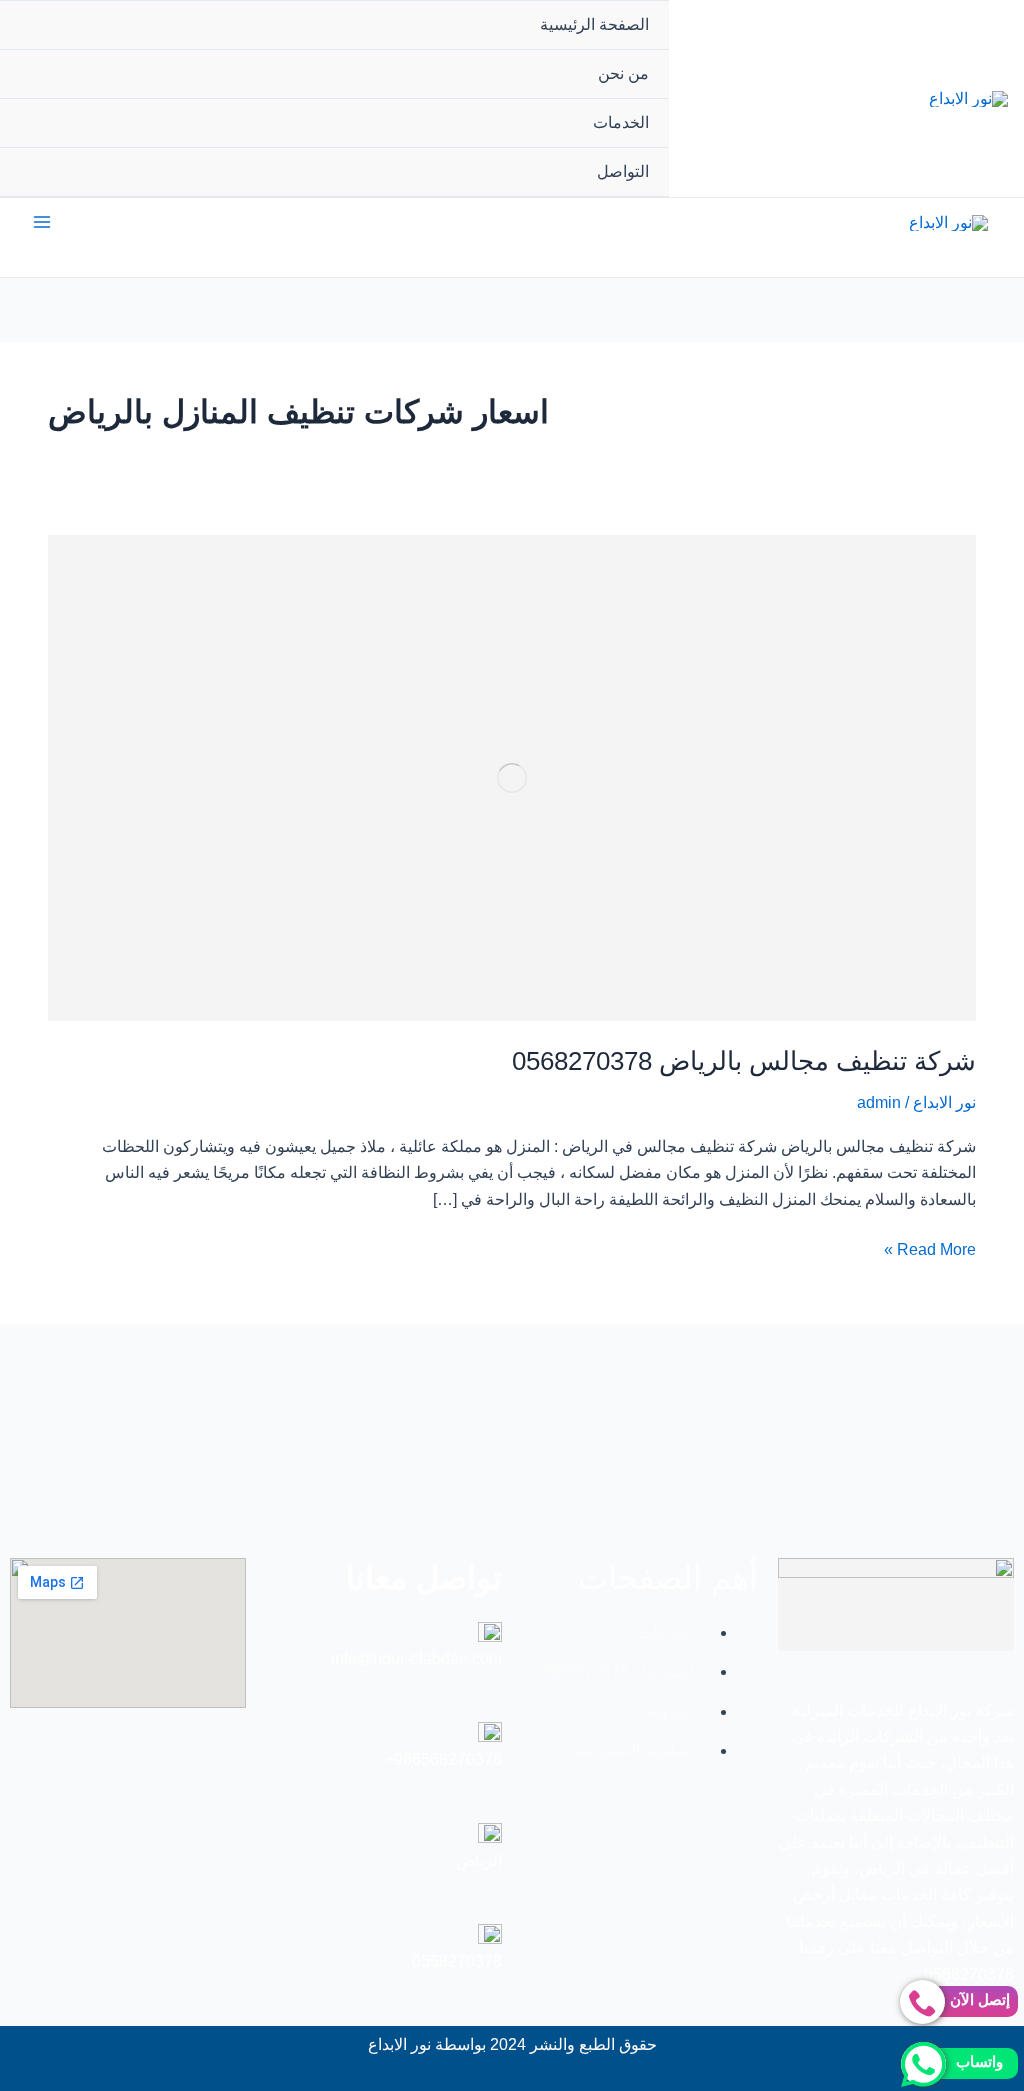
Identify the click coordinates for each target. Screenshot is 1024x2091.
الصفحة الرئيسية (594, 24)
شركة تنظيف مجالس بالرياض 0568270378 (744, 1061)
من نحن (623, 73)
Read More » (930, 1247)
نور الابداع (944, 1102)
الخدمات (621, 122)
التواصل (623, 171)
